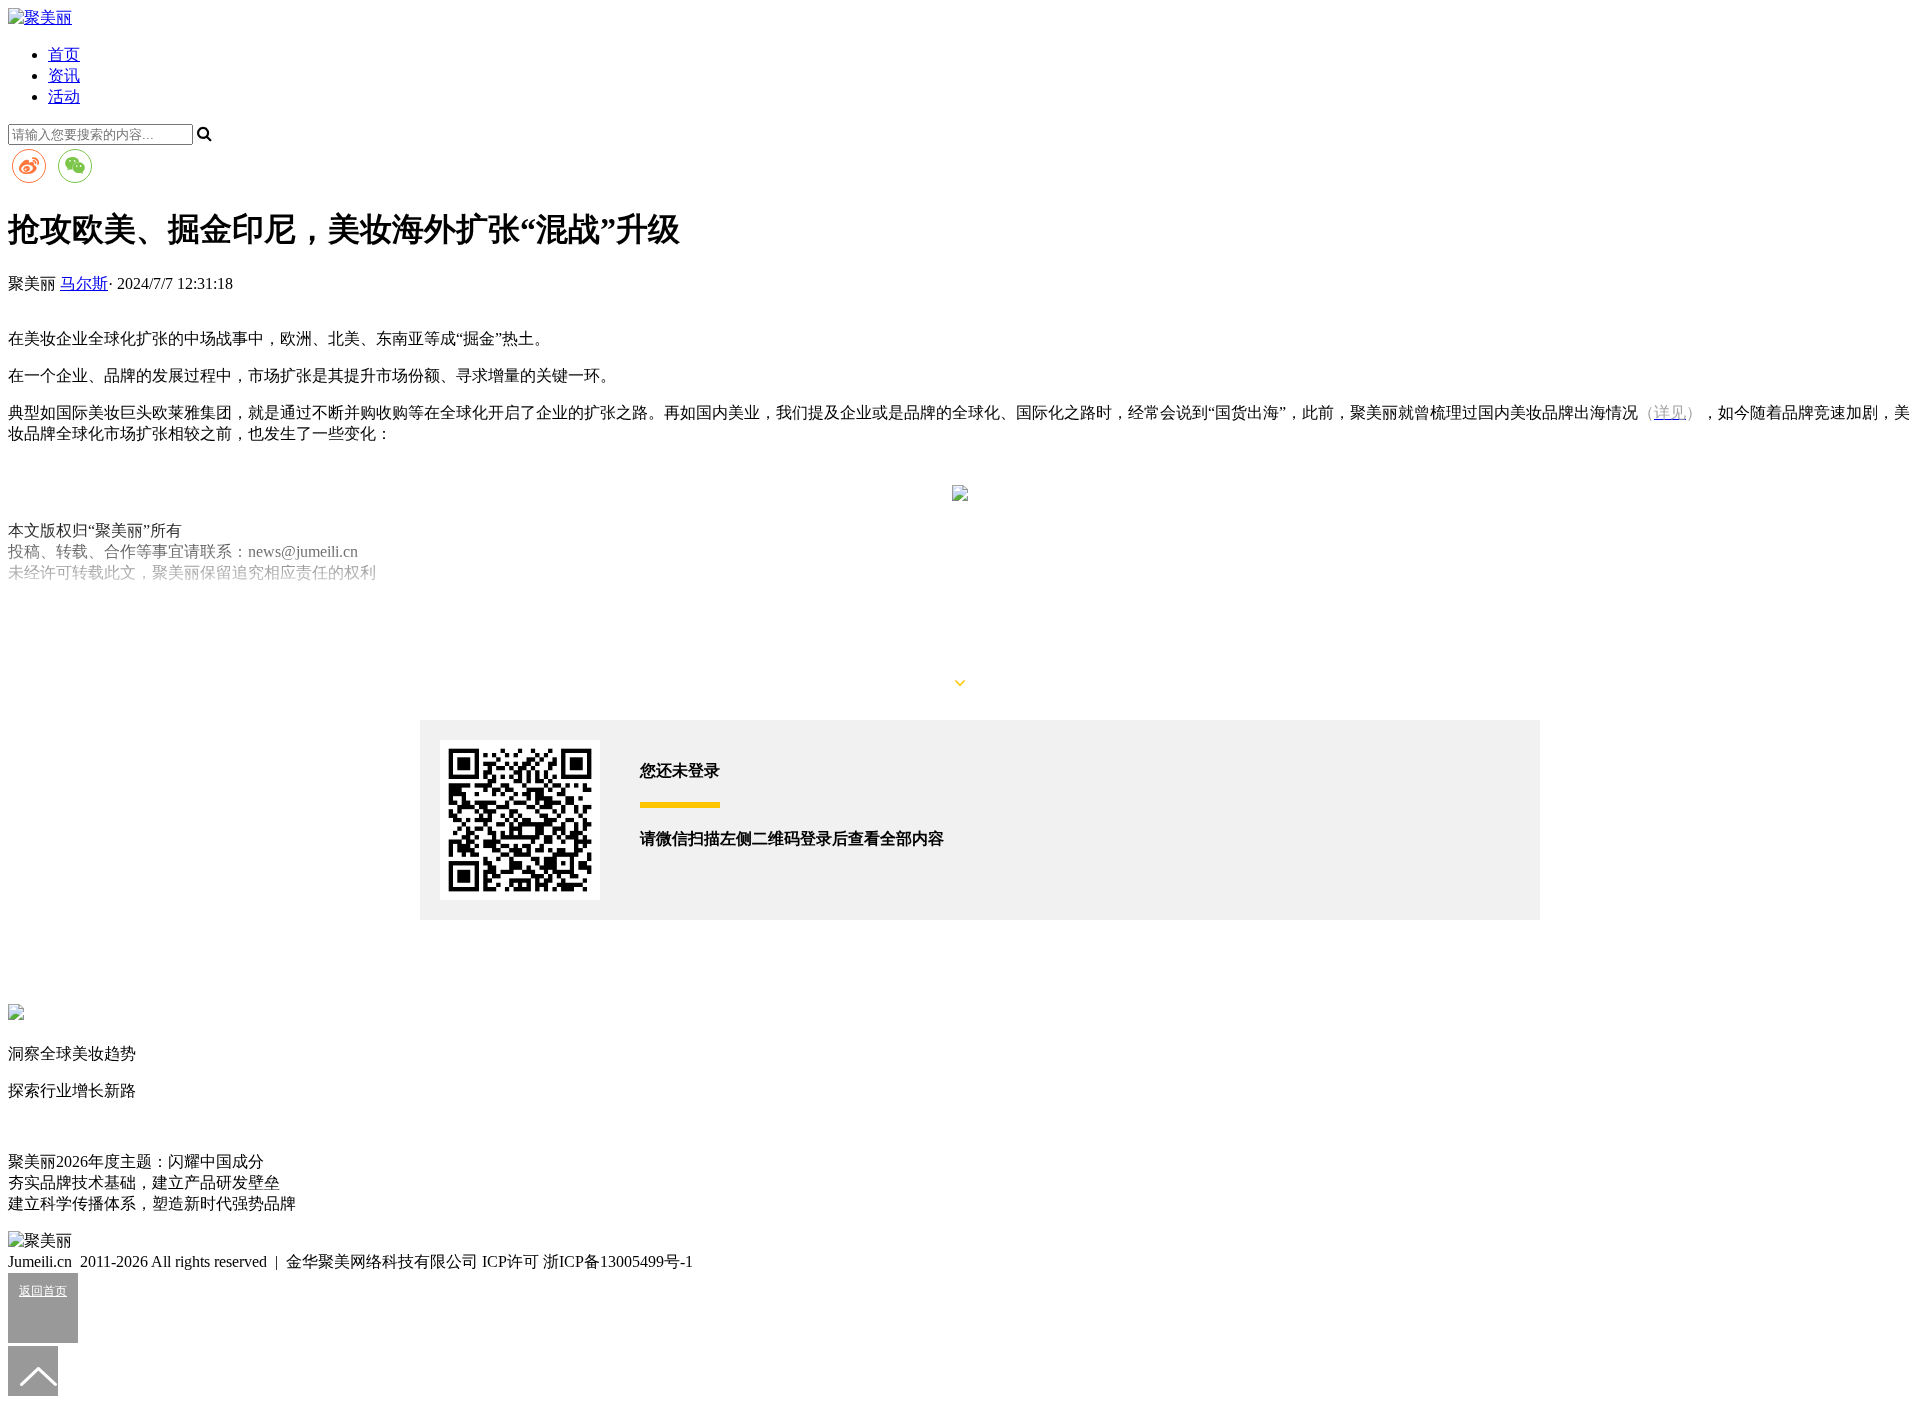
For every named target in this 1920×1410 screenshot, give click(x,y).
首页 (64, 54)
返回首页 (43, 1291)
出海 (120, 609)
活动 (64, 96)
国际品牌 (72, 609)
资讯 (64, 75)
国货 (24, 609)
